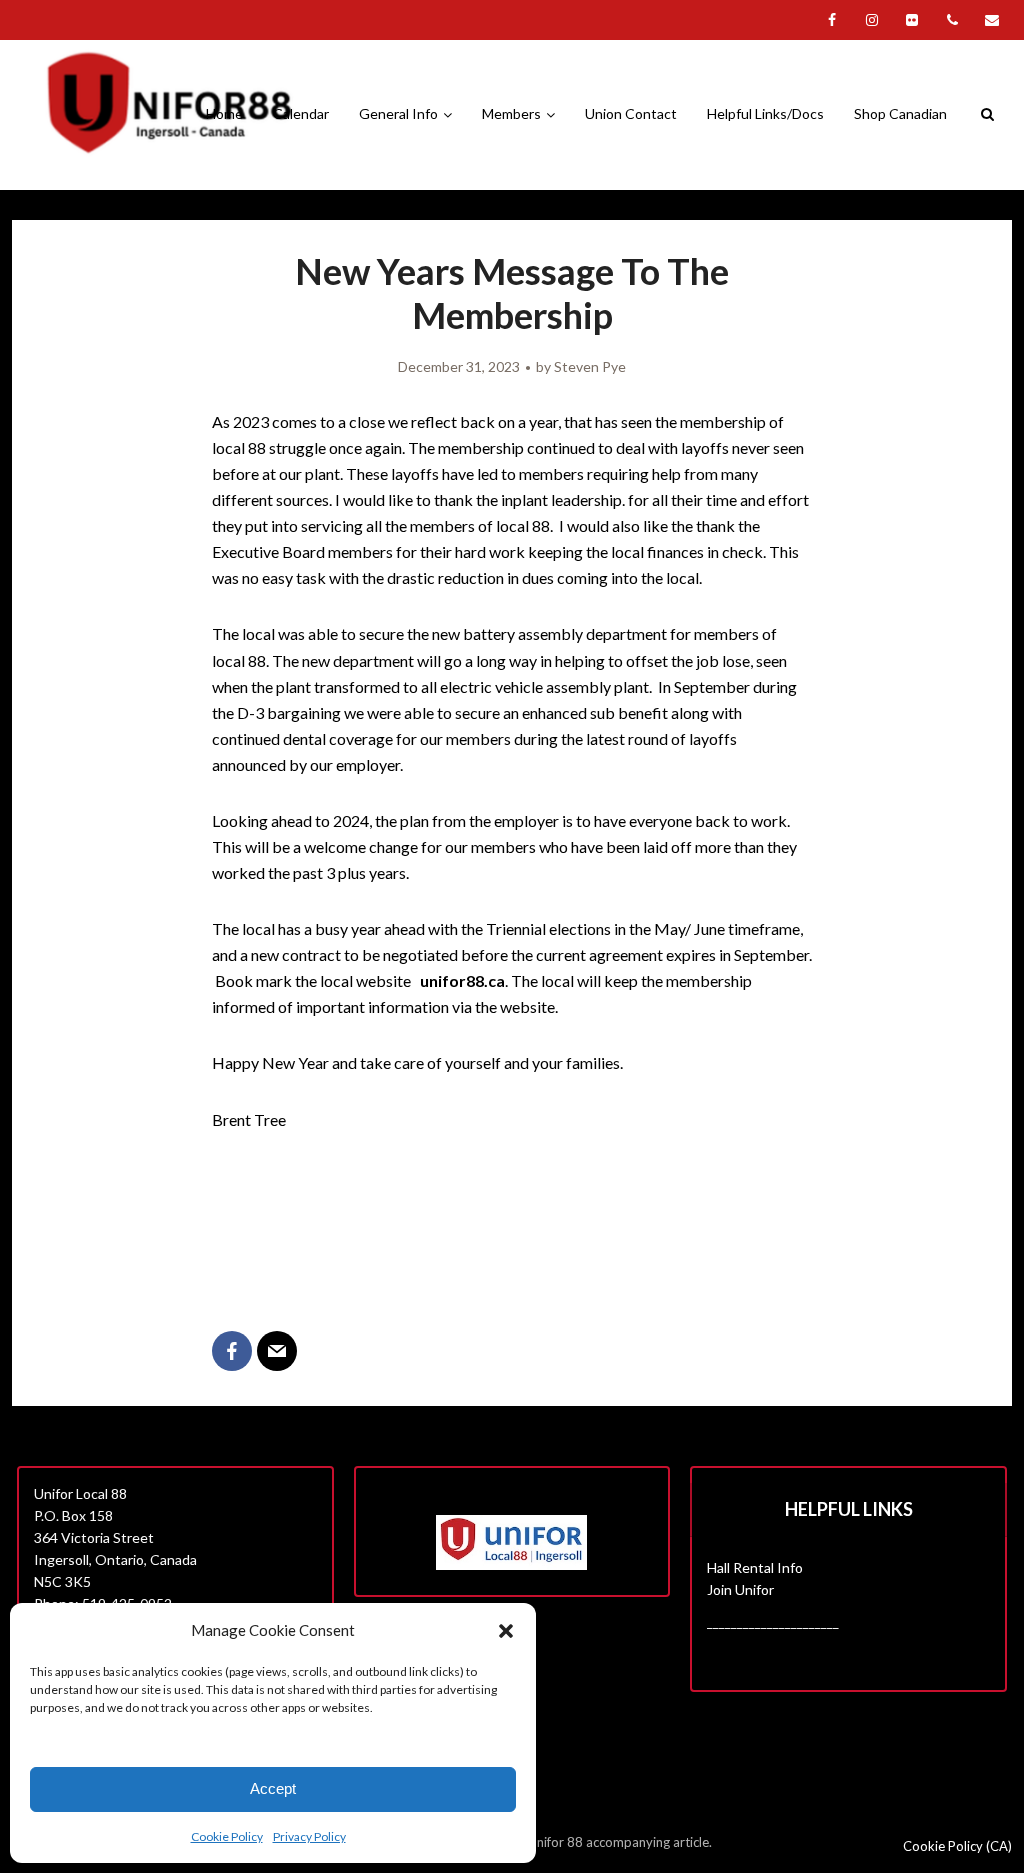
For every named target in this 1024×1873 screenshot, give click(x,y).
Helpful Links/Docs (765, 113)
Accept (273, 1788)
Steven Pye (590, 366)
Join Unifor (740, 1589)
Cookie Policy (227, 1836)
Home (224, 113)
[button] (506, 1631)
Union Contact (631, 113)
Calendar (301, 113)
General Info (398, 113)
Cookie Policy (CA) (957, 1846)
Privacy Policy (309, 1836)
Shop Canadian (900, 113)
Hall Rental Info (755, 1567)
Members (511, 113)
